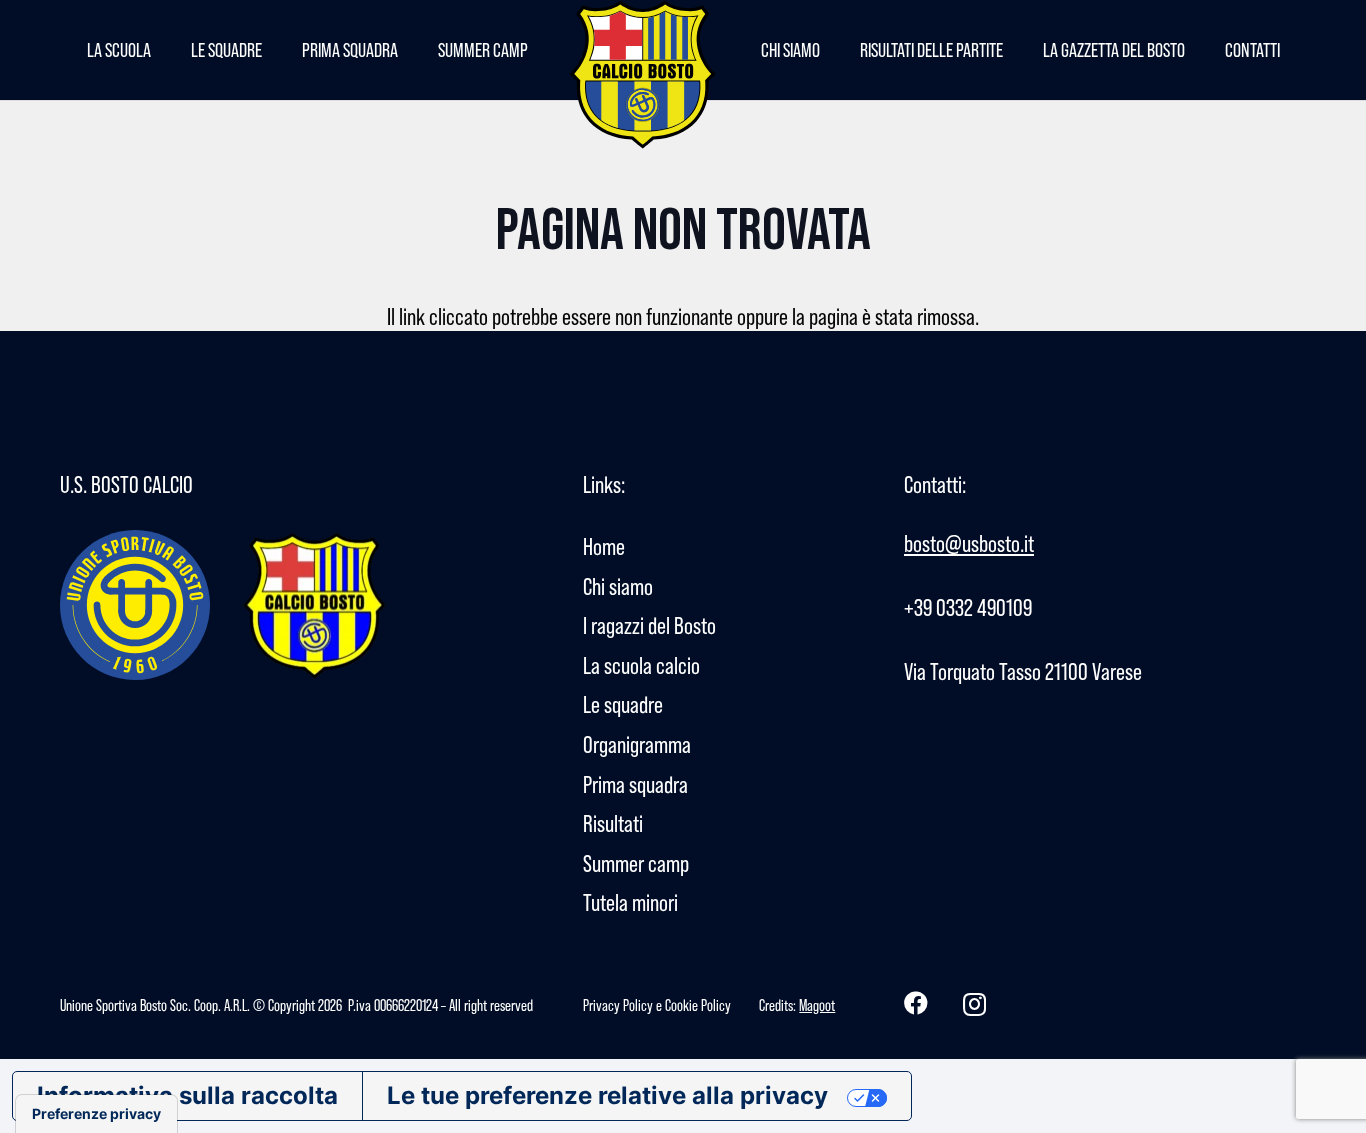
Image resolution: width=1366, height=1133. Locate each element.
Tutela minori (630, 902)
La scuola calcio (641, 665)
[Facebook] (916, 1003)
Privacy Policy (618, 1005)
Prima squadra (635, 784)
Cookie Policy (698, 1005)
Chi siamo (618, 586)
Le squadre (623, 704)
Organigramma (637, 744)
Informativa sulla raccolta (187, 1095)
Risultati (613, 823)
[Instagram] (974, 1004)
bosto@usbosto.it (969, 543)
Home (604, 546)
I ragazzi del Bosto (649, 625)
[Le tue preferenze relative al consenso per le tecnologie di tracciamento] (96, 1114)
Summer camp (636, 863)
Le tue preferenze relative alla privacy (607, 1095)
